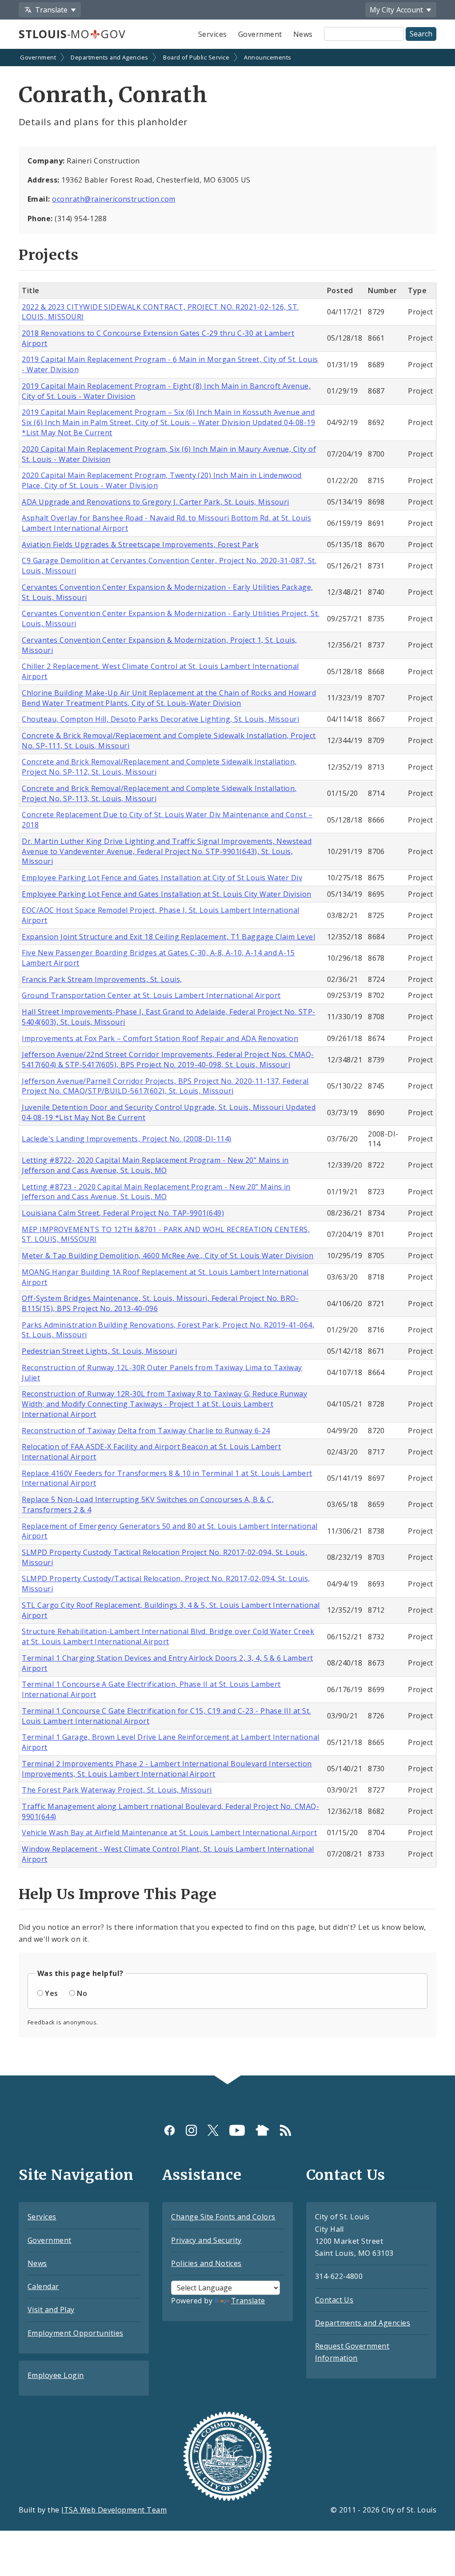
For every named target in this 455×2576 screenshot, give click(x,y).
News (303, 34)
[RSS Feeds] (285, 2130)
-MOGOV (72, 34)
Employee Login (56, 2375)
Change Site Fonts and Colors (223, 2217)
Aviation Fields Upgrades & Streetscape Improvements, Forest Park (140, 545)
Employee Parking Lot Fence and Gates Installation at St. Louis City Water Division (166, 894)
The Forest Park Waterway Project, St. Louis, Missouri (117, 1790)
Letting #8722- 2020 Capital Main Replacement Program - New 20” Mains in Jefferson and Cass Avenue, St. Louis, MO (155, 1165)
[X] (213, 2130)
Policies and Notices (206, 2263)
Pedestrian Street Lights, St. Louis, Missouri (99, 1351)
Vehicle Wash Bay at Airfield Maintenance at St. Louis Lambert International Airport (169, 1833)
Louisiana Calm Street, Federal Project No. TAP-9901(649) (123, 1213)
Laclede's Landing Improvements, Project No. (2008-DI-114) (126, 1139)
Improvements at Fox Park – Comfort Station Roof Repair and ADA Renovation (160, 1038)
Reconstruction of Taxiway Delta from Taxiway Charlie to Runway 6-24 (146, 1431)
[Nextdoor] (262, 2130)
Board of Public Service (196, 57)
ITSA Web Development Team (114, 2510)
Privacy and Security (206, 2240)
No (82, 1993)
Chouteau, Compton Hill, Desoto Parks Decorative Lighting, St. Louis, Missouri (160, 719)
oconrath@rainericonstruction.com (114, 199)
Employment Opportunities (76, 2333)
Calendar (43, 2286)
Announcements (267, 57)
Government (260, 34)
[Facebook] (170, 2130)
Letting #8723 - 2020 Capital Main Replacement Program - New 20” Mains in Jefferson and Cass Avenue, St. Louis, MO (156, 1192)
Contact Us (334, 2300)
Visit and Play (51, 2310)
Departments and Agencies (110, 57)
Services (213, 34)
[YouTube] (237, 2130)
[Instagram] (191, 2130)
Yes (51, 1993)
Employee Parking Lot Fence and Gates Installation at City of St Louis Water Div (162, 878)
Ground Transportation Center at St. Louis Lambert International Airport (151, 995)
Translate (248, 2301)
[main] (227, 1063)
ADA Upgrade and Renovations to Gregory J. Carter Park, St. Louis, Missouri (156, 502)
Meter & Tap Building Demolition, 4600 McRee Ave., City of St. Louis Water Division (168, 1256)
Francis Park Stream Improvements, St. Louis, (102, 979)
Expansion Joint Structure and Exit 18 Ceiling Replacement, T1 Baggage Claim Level (168, 937)
